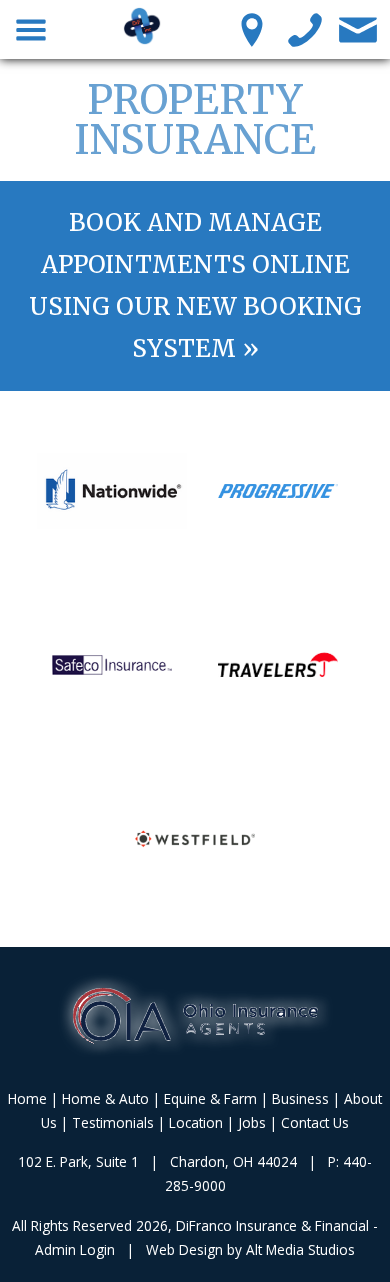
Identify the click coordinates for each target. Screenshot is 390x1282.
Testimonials (113, 1122)
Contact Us (315, 1122)
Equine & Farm (210, 1098)
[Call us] (305, 29)
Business (300, 1098)
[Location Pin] (252, 29)
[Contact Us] (358, 29)
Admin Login (75, 1249)
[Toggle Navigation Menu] (31, 29)
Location (196, 1122)
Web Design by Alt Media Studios (250, 1249)
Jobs (252, 1122)
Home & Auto (105, 1098)
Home (27, 1098)
